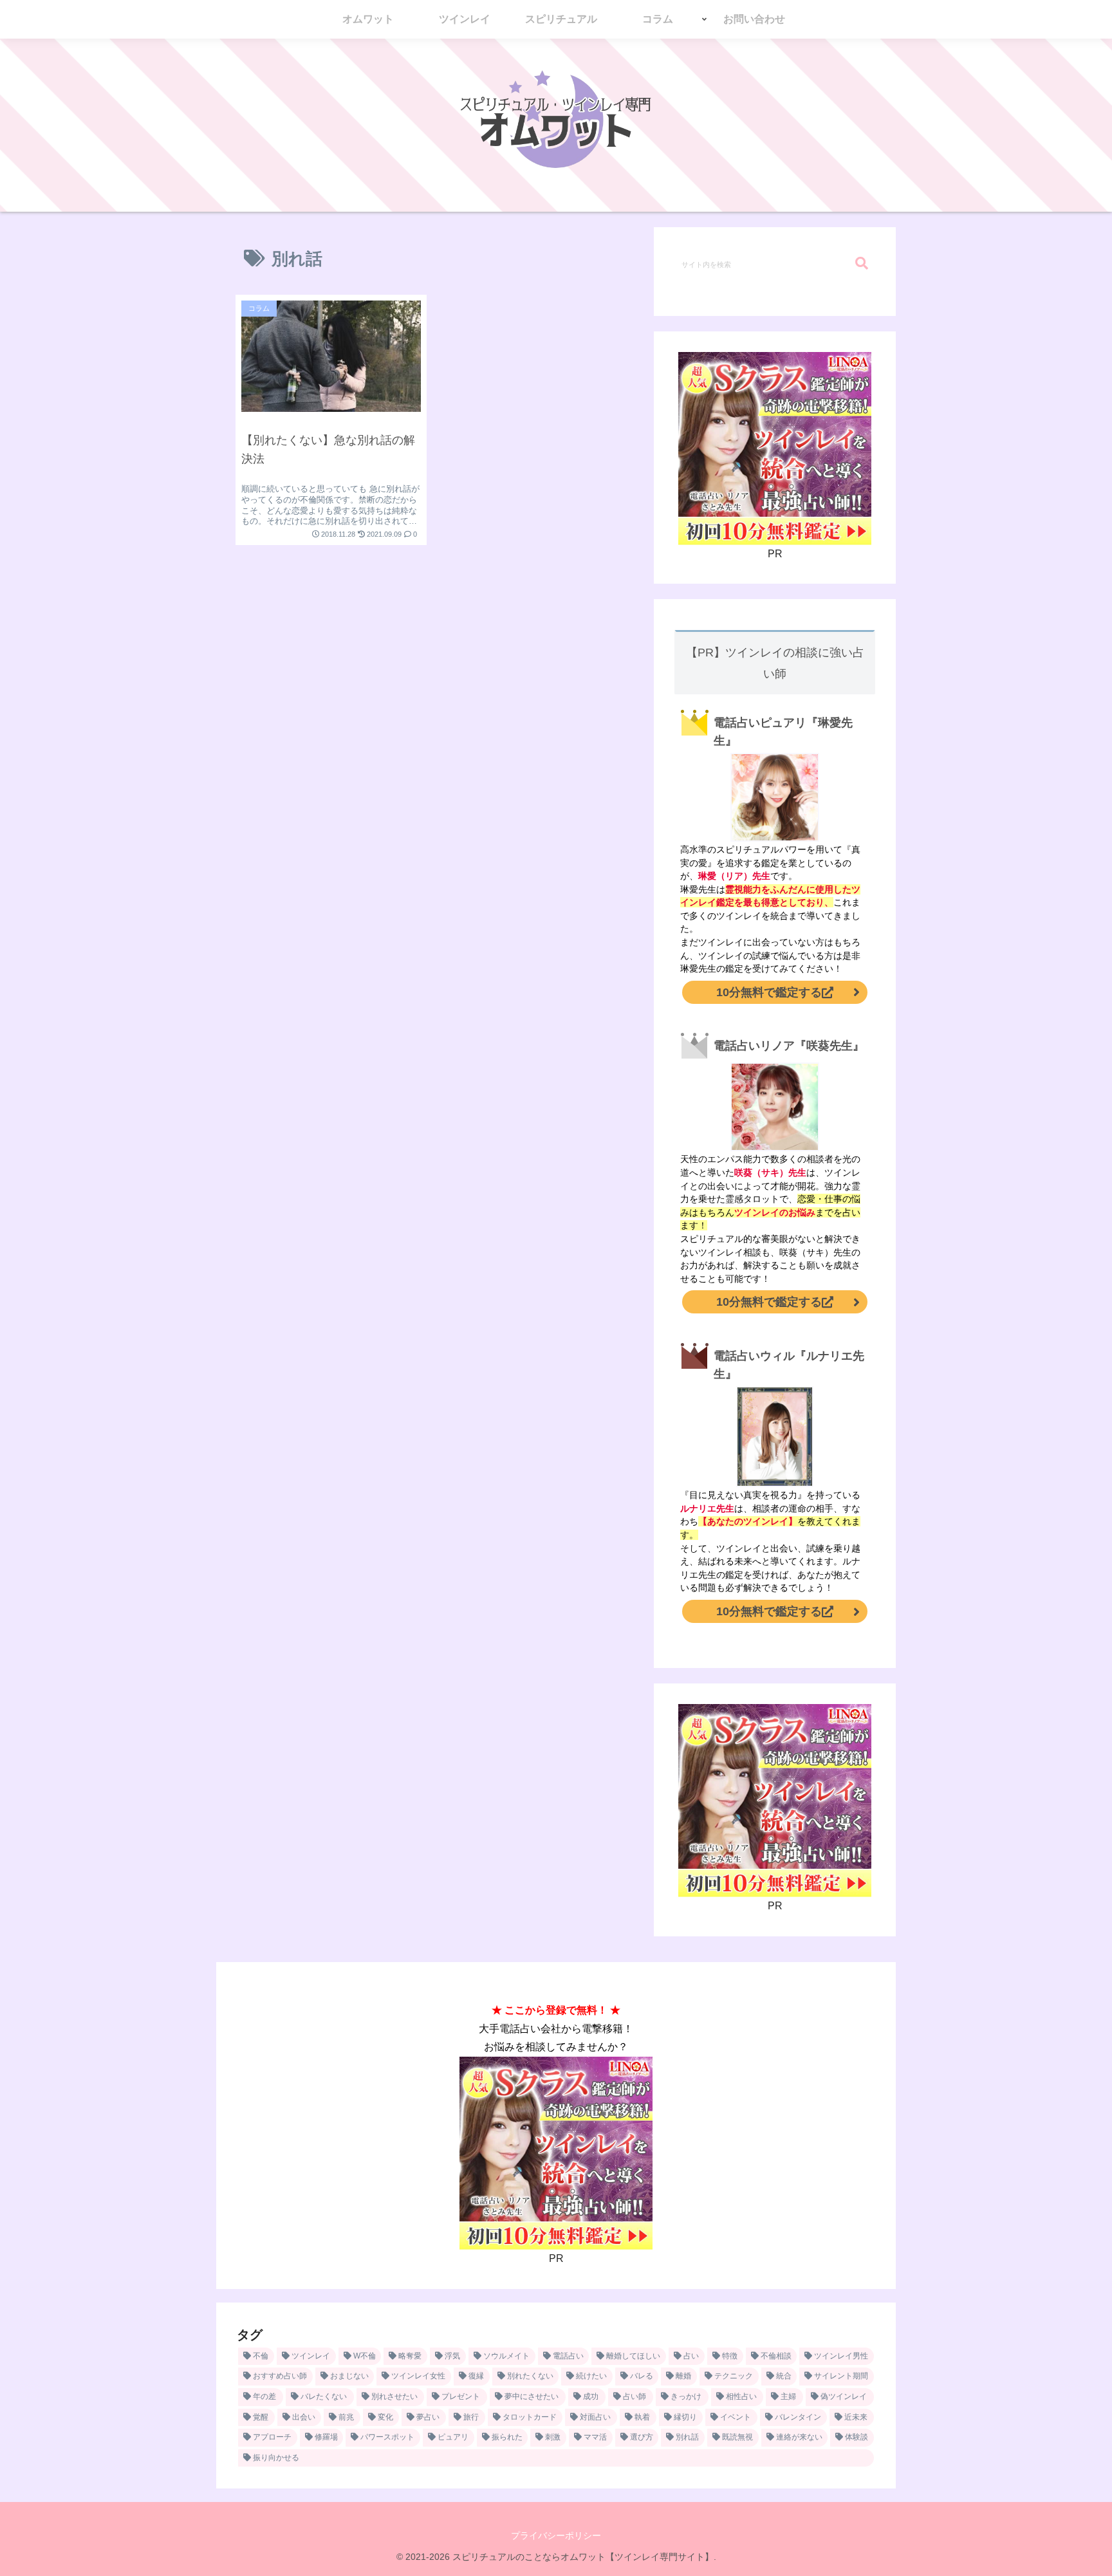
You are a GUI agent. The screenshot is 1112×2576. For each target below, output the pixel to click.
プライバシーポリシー (556, 2535)
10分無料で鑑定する (769, 992)
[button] (862, 264)
